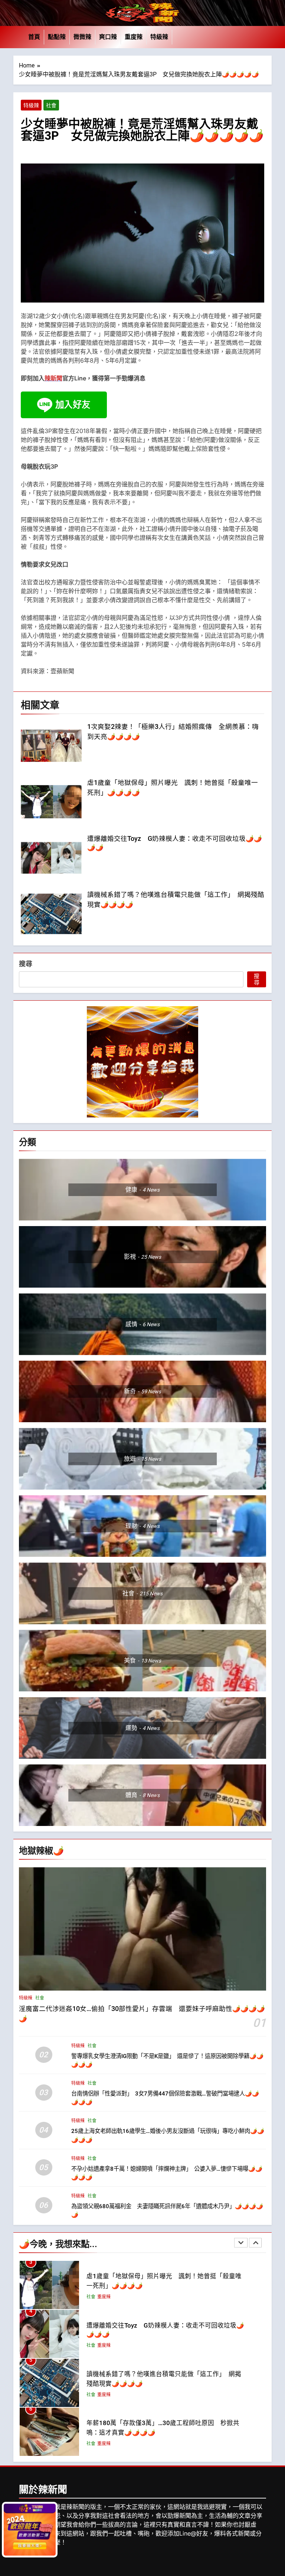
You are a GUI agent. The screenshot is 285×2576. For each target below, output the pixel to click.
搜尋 (26, 964)
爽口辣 (108, 37)
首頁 (34, 37)
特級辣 (159, 37)
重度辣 (134, 37)
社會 (51, 105)
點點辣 (57, 37)
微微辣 (82, 37)
